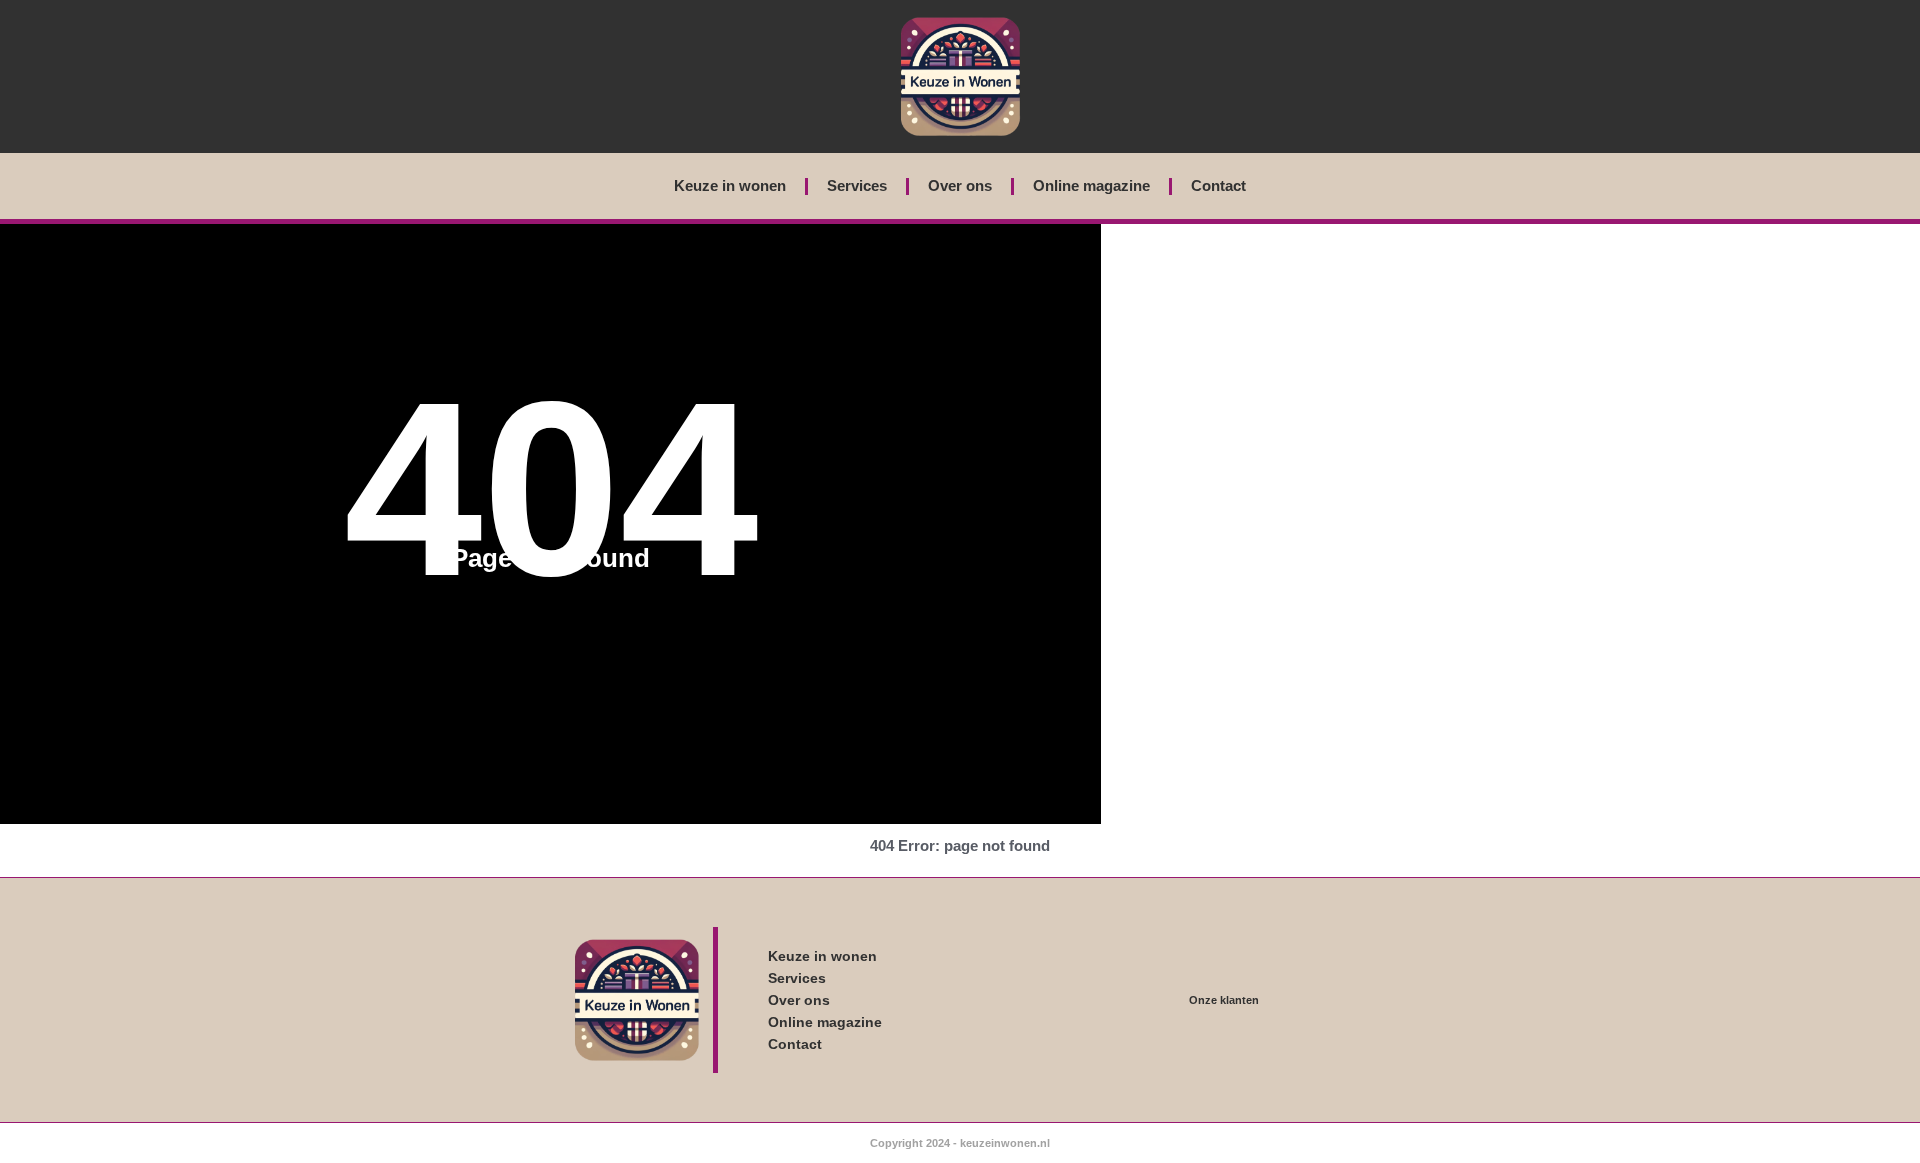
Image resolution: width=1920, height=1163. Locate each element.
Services (857, 185)
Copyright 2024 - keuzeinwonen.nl (960, 1143)
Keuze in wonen (730, 185)
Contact (1218, 185)
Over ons (960, 185)
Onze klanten (1224, 1000)
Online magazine (1091, 185)
